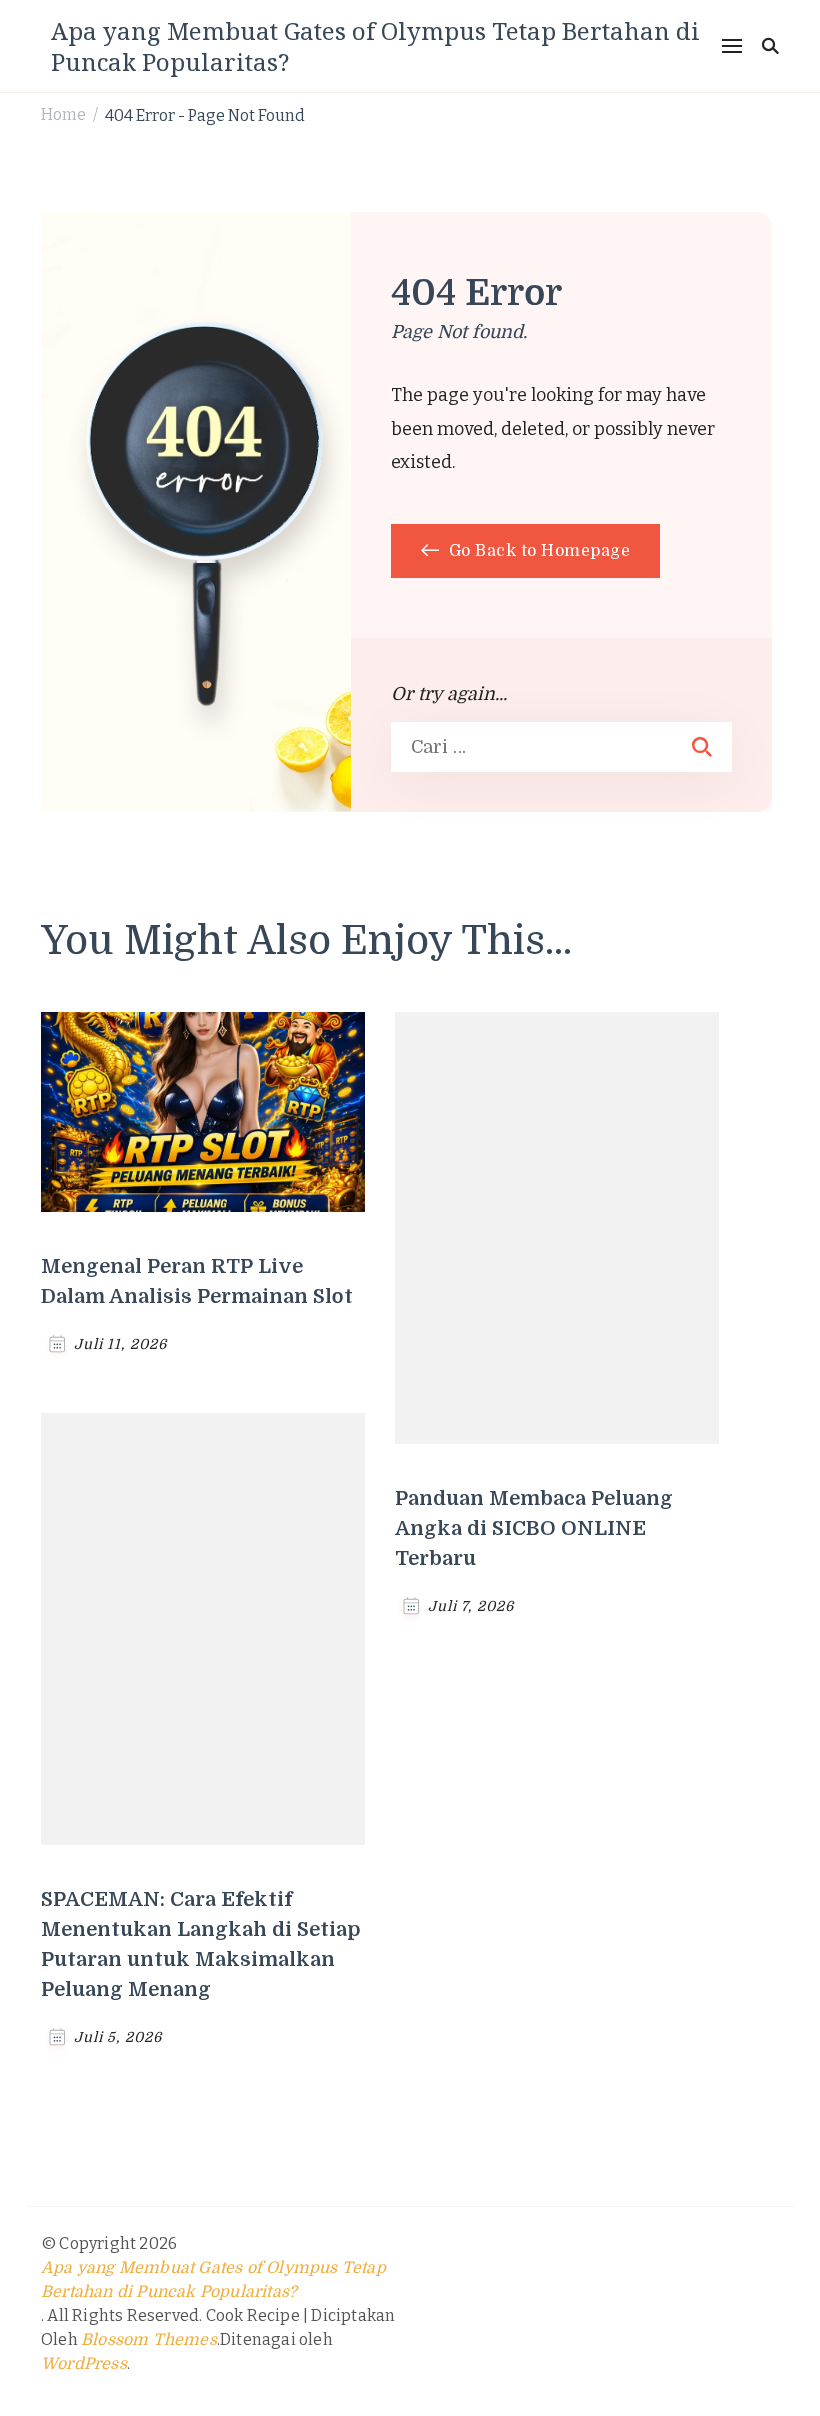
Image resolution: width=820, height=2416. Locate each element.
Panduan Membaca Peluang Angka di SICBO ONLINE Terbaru (534, 1528)
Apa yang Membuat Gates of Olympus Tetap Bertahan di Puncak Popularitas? (375, 46)
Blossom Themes (149, 2340)
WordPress (84, 2364)
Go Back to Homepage (537, 551)
